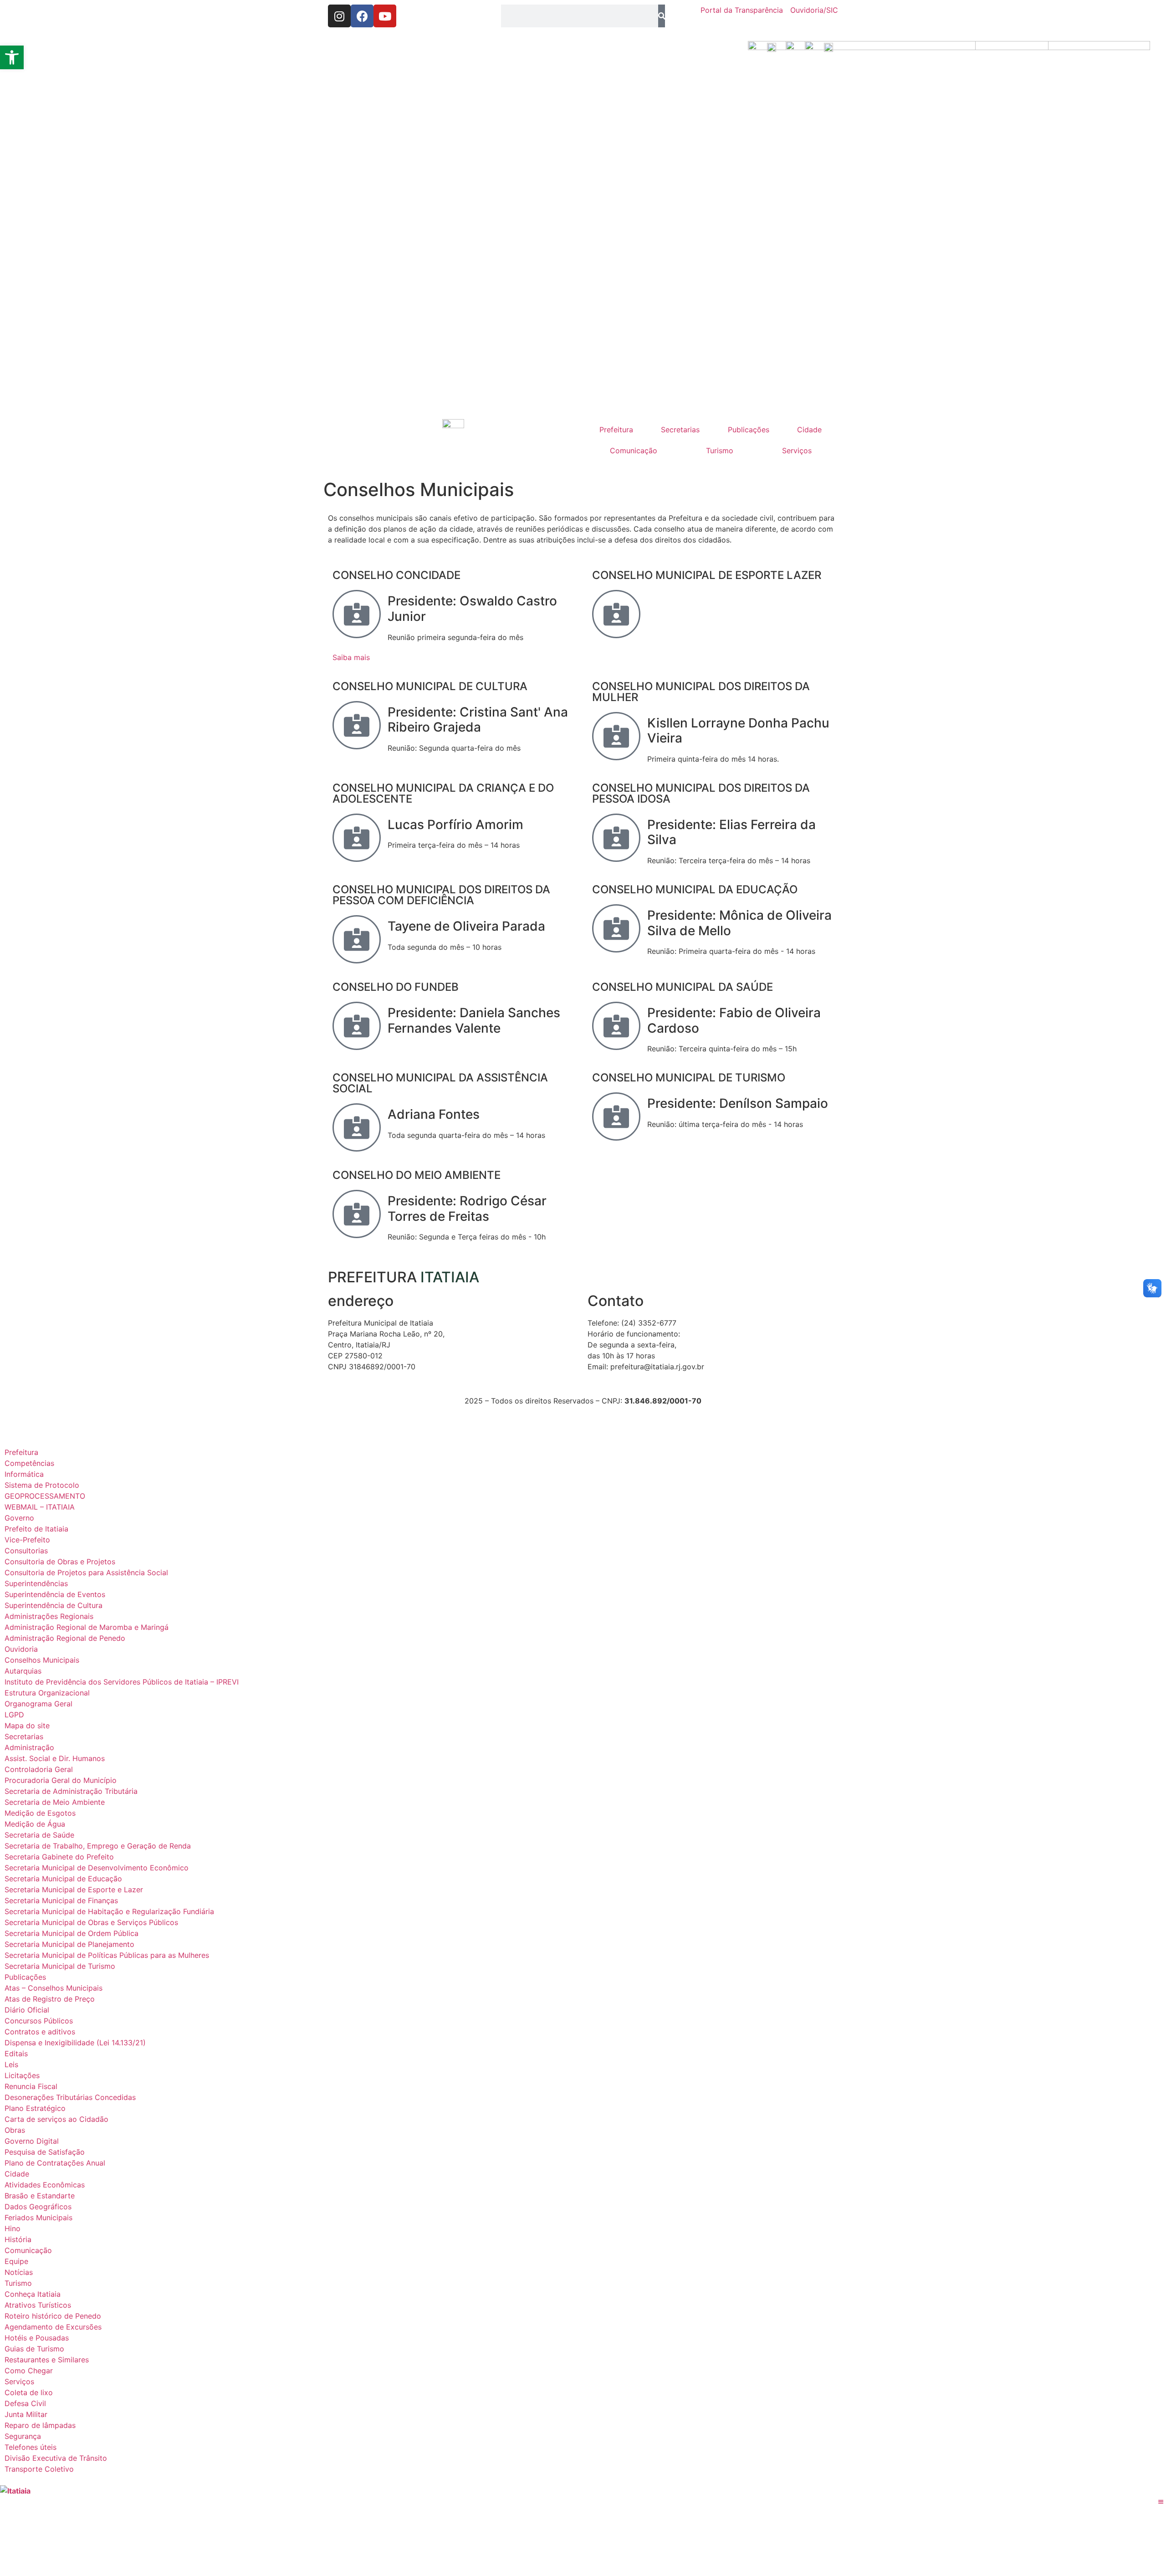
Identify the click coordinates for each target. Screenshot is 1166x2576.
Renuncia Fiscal (31, 2086)
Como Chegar (29, 2371)
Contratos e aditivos (40, 2032)
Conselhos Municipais (42, 1660)
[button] (12, 57)
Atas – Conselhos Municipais (54, 1988)
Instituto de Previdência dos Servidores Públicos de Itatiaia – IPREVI (122, 1682)
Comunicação (634, 451)
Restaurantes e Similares (47, 2360)
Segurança (23, 2436)
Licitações (22, 2075)
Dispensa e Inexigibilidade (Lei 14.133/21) (75, 2043)
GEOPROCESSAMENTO (45, 1496)
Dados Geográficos (38, 2207)
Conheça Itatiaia (33, 2294)
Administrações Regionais (49, 1616)
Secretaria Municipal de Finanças (61, 1900)
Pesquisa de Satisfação (45, 2152)
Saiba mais (351, 657)
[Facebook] (362, 16)
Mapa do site (27, 1726)
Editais (16, 2054)
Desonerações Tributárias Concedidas (70, 2097)
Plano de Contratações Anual (55, 2163)
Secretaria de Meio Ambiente (55, 1802)
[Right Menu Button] (1161, 2502)
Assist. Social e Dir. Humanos (55, 1758)
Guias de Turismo (34, 2349)
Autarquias (23, 1671)
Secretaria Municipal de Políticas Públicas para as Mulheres (107, 1955)
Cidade (809, 430)
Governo (19, 1518)
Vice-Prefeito (27, 1540)
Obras (15, 2130)
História (18, 2239)
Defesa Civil (25, 2403)
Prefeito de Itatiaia (36, 1529)
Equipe (16, 2261)
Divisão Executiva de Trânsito (56, 2458)
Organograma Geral (38, 1704)
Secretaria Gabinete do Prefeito (59, 1857)
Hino (13, 2228)
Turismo (720, 451)
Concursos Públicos (39, 2021)
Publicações (749, 430)
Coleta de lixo (29, 2392)
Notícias (19, 2272)
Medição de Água (35, 1824)
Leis (11, 2064)
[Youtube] (385, 16)
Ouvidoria (21, 1649)
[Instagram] (339, 16)
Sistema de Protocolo (42, 1485)
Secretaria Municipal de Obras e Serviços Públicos (91, 1922)
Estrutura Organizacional (47, 1693)
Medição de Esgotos (40, 1813)
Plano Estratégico (35, 2108)
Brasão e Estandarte (40, 2196)
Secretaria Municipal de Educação (63, 1879)
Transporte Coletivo (39, 2469)
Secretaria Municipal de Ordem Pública (72, 1933)
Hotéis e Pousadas (37, 2338)
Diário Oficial (27, 2010)
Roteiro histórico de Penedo (53, 2316)
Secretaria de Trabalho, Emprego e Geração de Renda (98, 1846)
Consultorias (26, 1551)
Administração (29, 1747)
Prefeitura (616, 430)
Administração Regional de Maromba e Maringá (87, 1627)
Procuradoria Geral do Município (61, 1780)
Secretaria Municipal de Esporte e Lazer (74, 1890)
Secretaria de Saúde (39, 1835)
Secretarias (680, 430)
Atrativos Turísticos (38, 2305)
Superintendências (36, 1583)
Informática (24, 1474)
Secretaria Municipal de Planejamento (69, 1944)
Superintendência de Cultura (54, 1605)
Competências (29, 1463)
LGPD (14, 1715)
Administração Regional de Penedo (65, 1638)
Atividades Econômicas (45, 2185)
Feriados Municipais (38, 2218)
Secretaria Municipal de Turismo (60, 1966)
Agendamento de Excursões (53, 2327)
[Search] (662, 16)
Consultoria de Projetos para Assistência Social (86, 1572)
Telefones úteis (31, 2447)
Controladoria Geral (39, 1769)
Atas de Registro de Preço (50, 1999)
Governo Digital (32, 2141)
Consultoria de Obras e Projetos (60, 1562)
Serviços (797, 451)
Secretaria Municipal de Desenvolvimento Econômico (97, 1868)
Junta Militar (26, 2414)
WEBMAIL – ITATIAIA (40, 1507)
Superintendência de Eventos (55, 1594)
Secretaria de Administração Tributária (71, 1791)
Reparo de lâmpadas (40, 2425)
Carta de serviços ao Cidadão (56, 2119)
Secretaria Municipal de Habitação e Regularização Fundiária (109, 1911)
